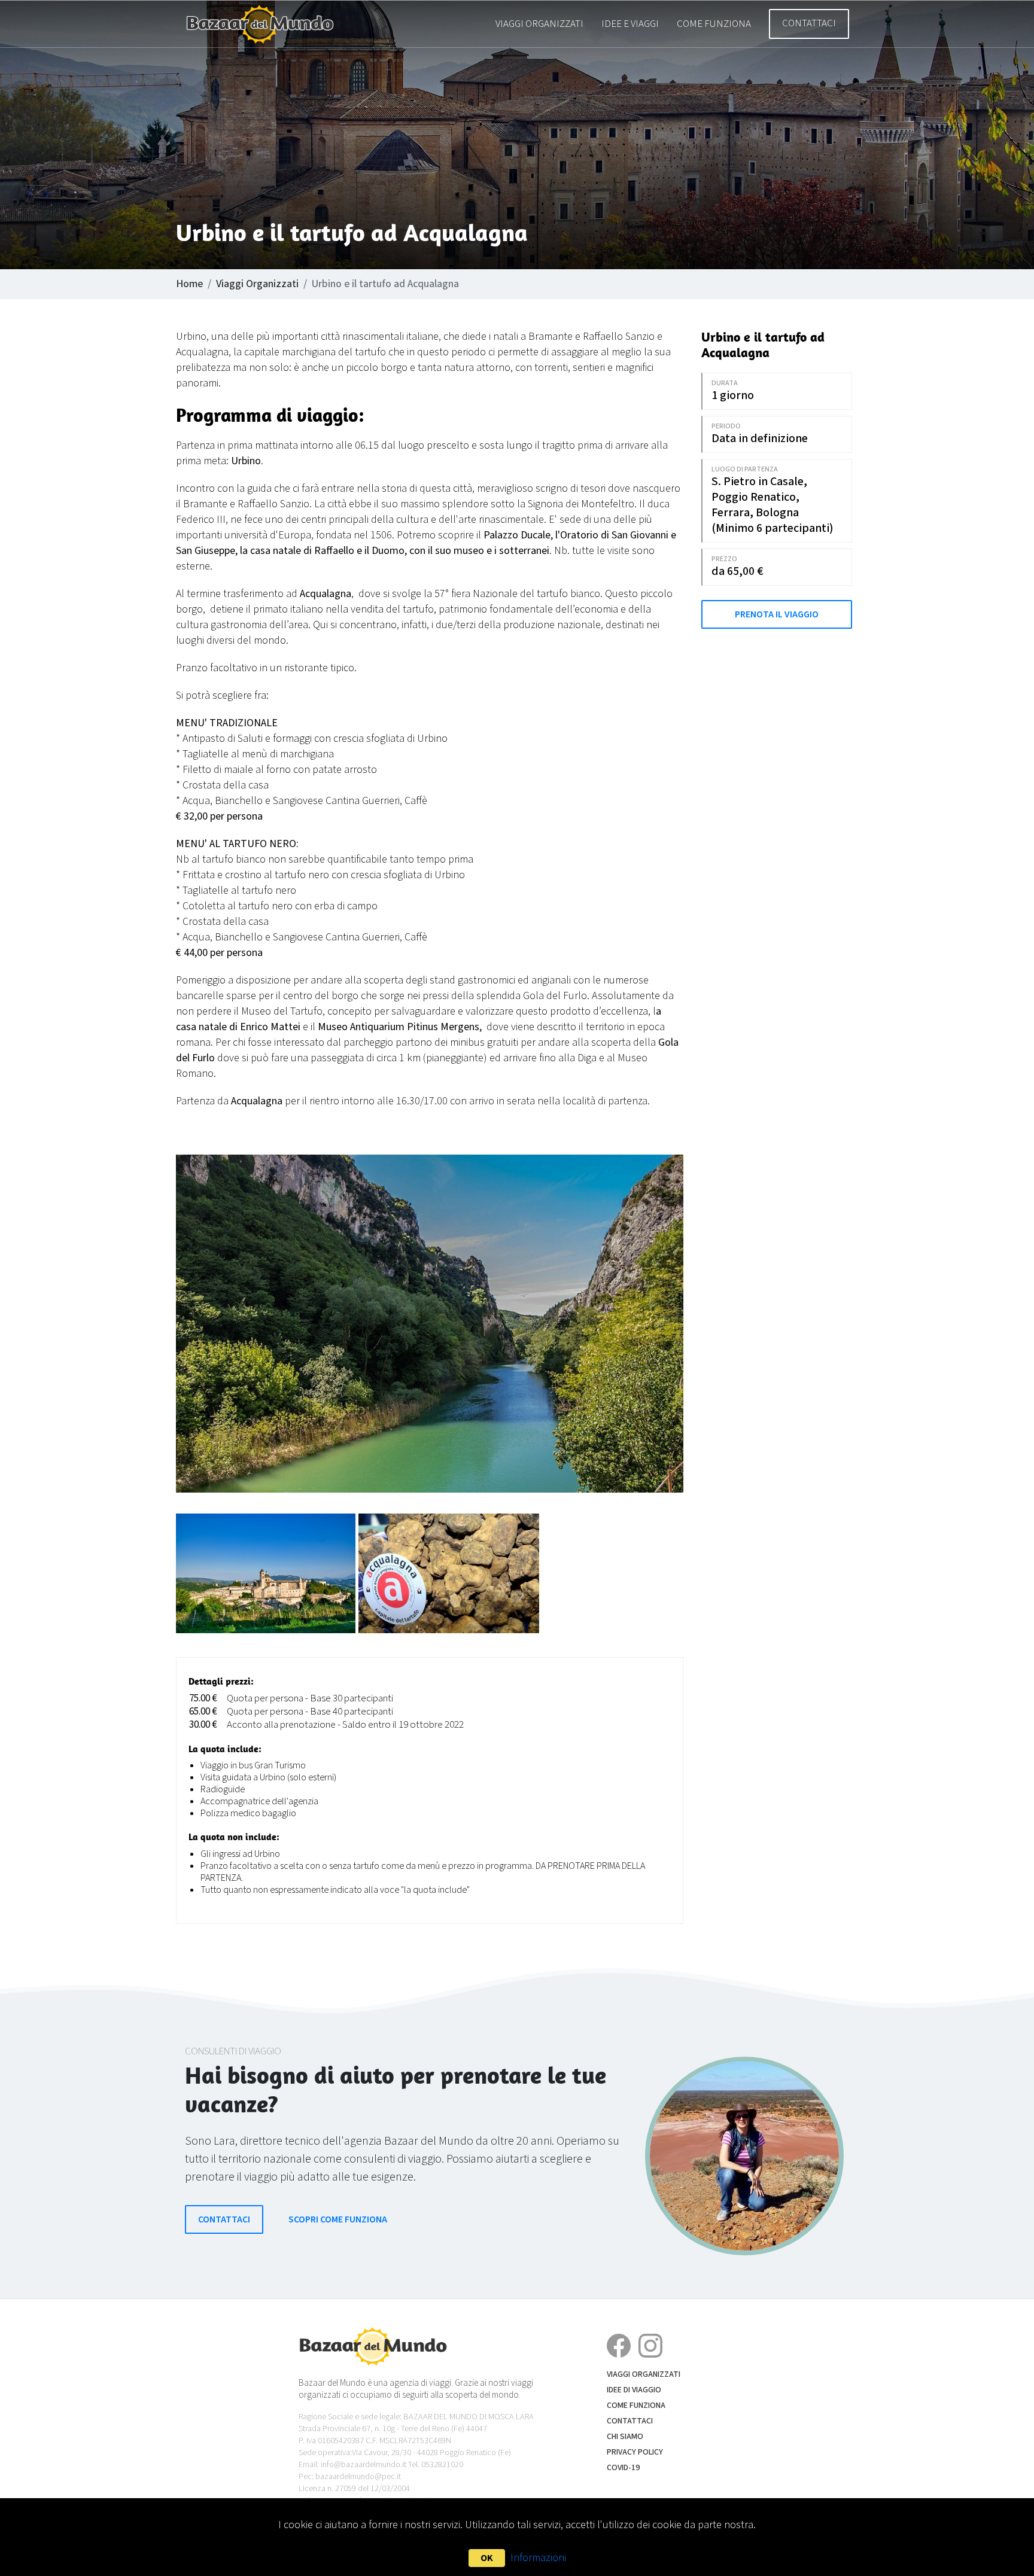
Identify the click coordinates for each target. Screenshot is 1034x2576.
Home (189, 284)
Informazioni (538, 2558)
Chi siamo (625, 2437)
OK (487, 2558)
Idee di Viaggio (634, 2390)
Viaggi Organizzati (539, 24)
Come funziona (714, 24)
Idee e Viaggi (630, 24)
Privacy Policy (635, 2452)
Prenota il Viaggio (777, 614)
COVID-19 (623, 2468)
